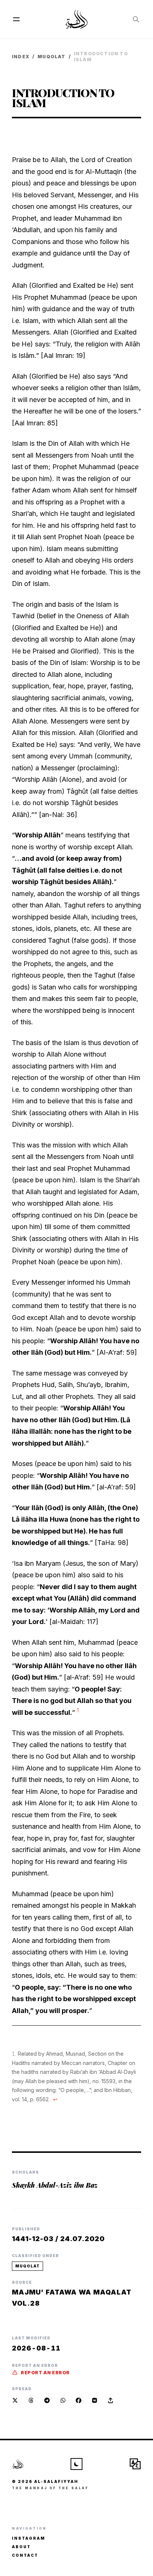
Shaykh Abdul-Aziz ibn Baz (55, 2185)
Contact (25, 2555)
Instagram (29, 2538)
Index (21, 57)
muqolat (51, 57)
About (21, 2547)
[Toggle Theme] (76, 2464)
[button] (111, 2400)
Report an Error (45, 2373)
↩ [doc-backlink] (55, 2099)
